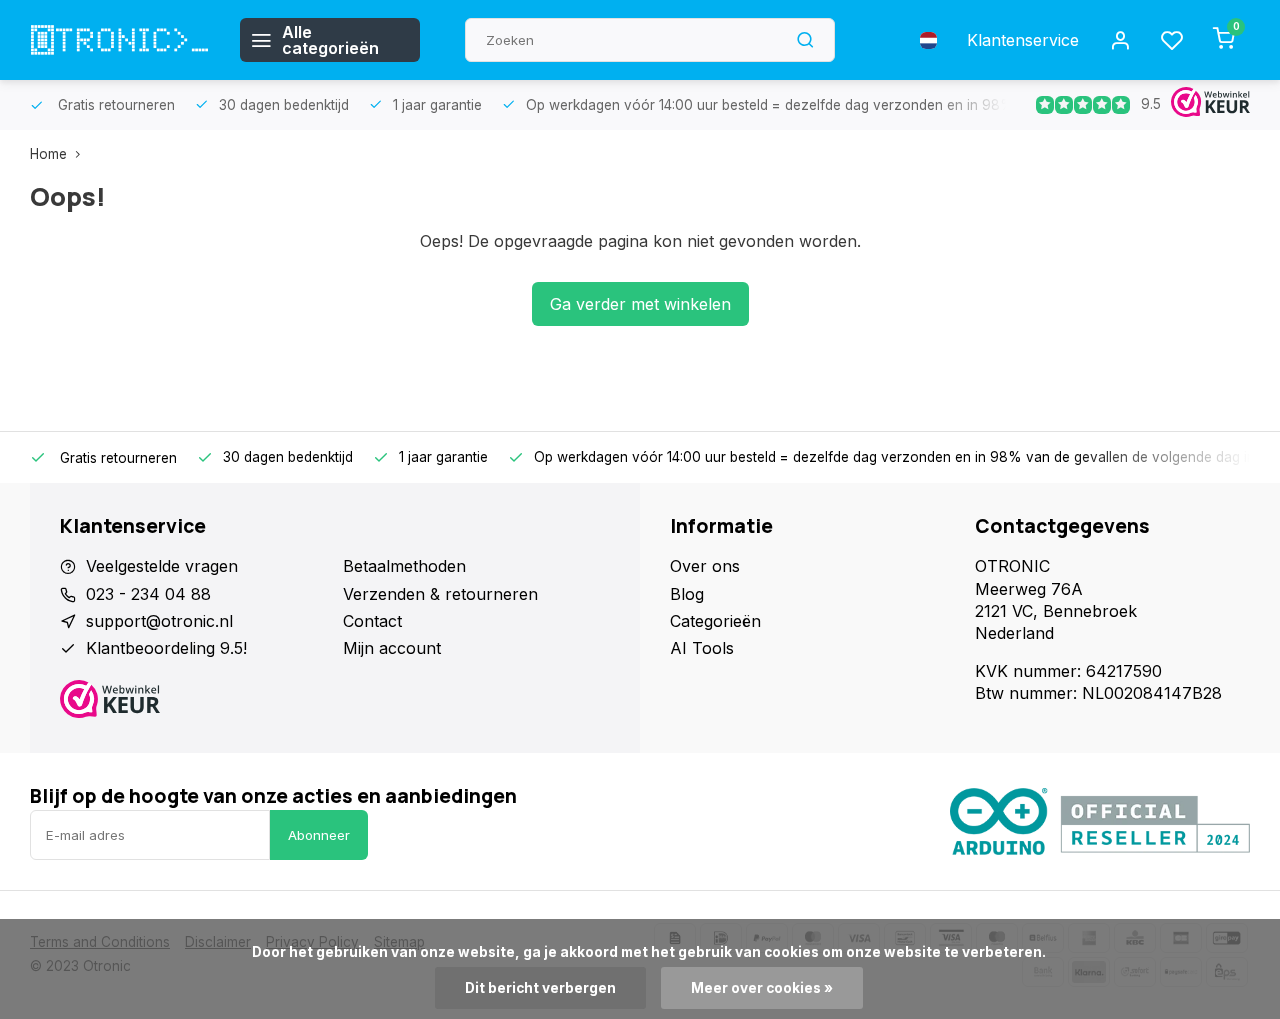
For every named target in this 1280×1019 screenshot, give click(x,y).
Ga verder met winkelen (640, 304)
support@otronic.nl (159, 621)
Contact (372, 621)
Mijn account (392, 648)
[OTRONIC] (120, 40)
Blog (687, 594)
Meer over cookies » (762, 988)
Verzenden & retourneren (440, 594)
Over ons (705, 566)
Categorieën (715, 621)
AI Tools (702, 648)
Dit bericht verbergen (540, 988)
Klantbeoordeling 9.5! (166, 648)
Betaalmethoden (404, 566)
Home (48, 154)
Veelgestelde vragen (162, 566)
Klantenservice (1023, 40)
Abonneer (319, 835)
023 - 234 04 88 (148, 594)
